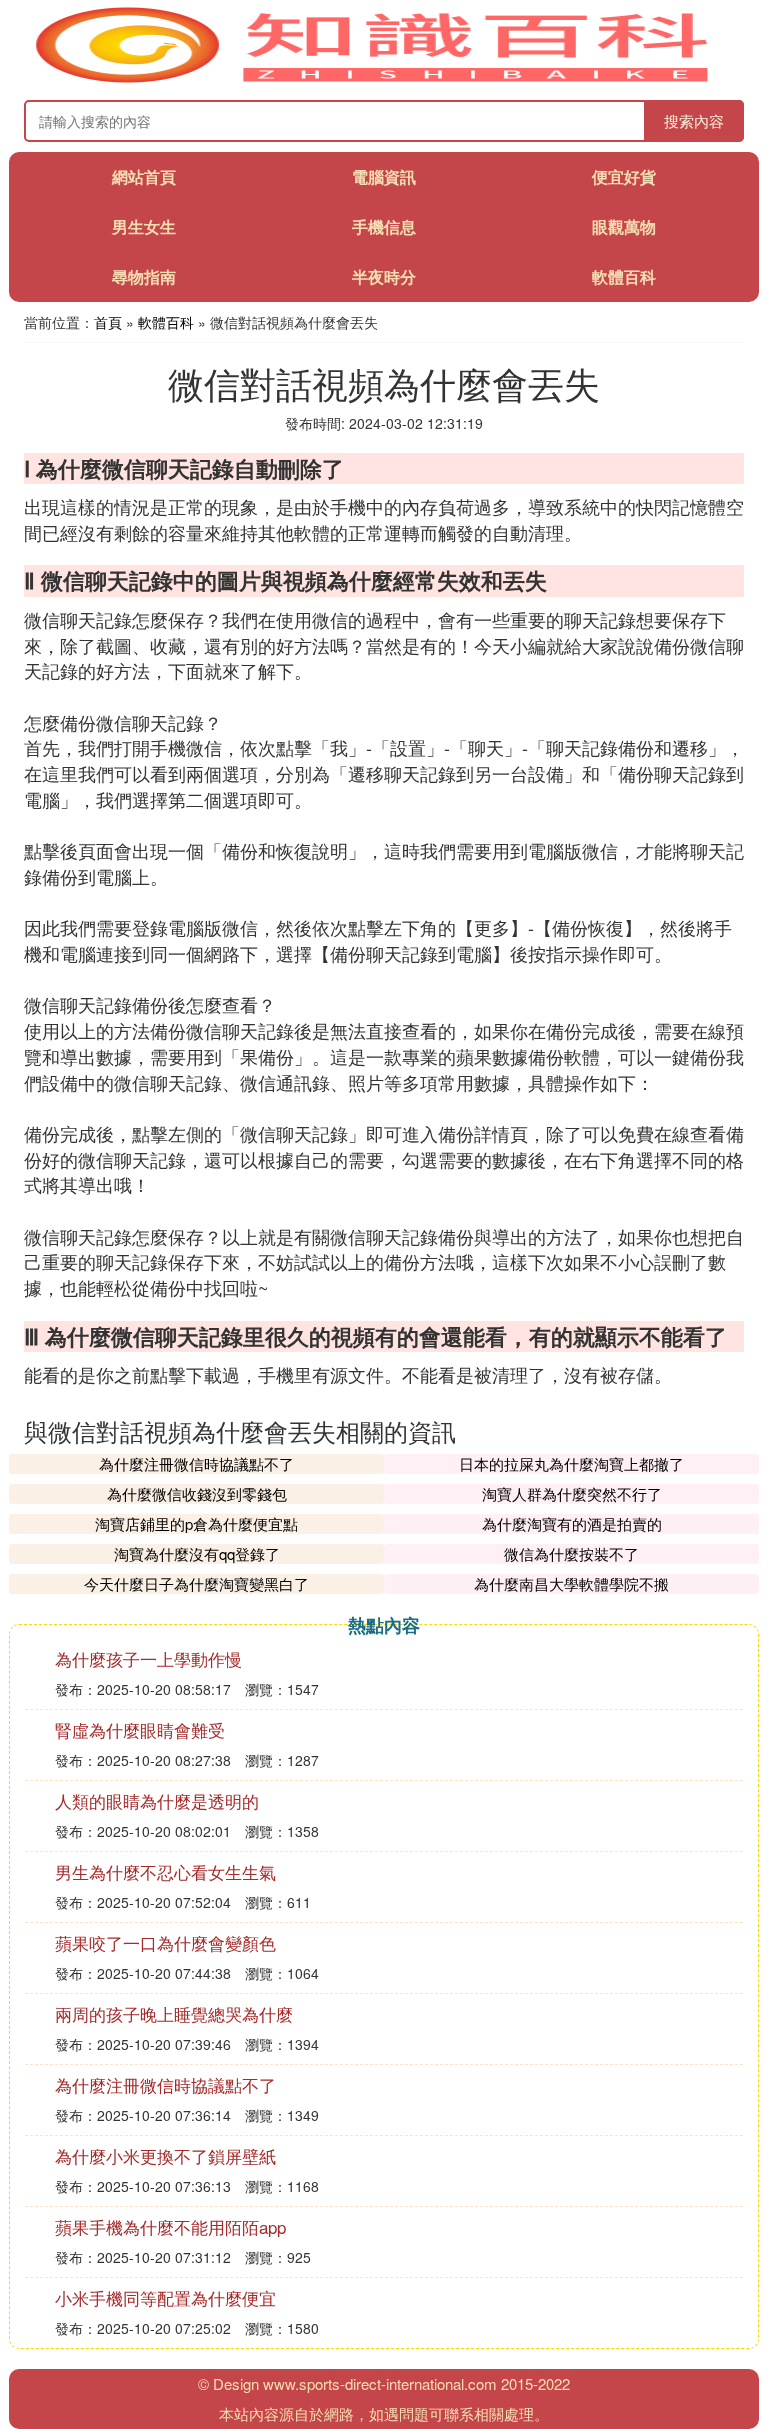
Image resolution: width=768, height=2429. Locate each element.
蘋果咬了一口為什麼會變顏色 (165, 1942)
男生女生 (144, 226)
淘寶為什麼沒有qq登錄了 (197, 1553)
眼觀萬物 (624, 226)
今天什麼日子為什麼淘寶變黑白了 (196, 1583)
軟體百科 (624, 276)
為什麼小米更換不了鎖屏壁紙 (165, 2155)
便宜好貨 (624, 176)
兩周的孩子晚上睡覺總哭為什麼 (174, 2013)
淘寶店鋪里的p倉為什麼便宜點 (196, 1523)
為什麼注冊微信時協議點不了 (196, 1463)
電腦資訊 (384, 176)
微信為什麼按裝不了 (571, 1553)
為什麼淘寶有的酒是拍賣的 (572, 1523)
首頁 (108, 322)
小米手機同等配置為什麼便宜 (165, 2297)
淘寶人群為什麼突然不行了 (572, 1493)
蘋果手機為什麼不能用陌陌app (170, 2226)
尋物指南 (144, 276)
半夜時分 (384, 276)
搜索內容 (694, 120)
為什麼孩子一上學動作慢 (148, 1658)
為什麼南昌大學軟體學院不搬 (571, 1583)
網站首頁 (144, 176)
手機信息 (384, 226)
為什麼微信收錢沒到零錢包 (197, 1493)
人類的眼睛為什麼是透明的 (157, 1800)
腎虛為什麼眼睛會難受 (140, 1729)
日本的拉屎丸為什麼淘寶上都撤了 (571, 1463)
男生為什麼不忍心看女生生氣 (165, 1871)
